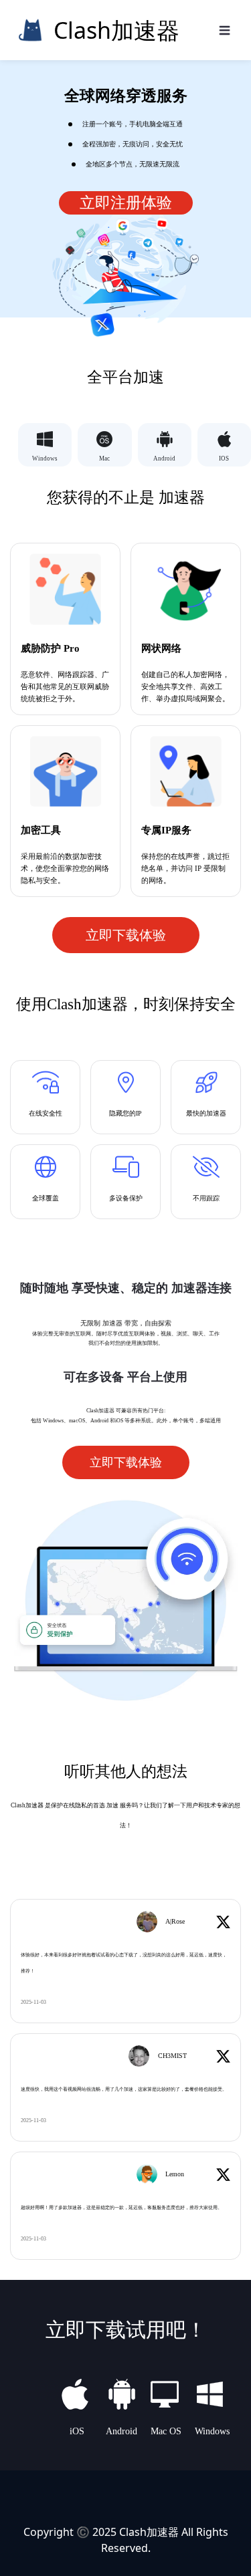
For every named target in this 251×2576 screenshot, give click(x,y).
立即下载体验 (126, 935)
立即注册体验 (126, 203)
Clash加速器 (149, 2532)
